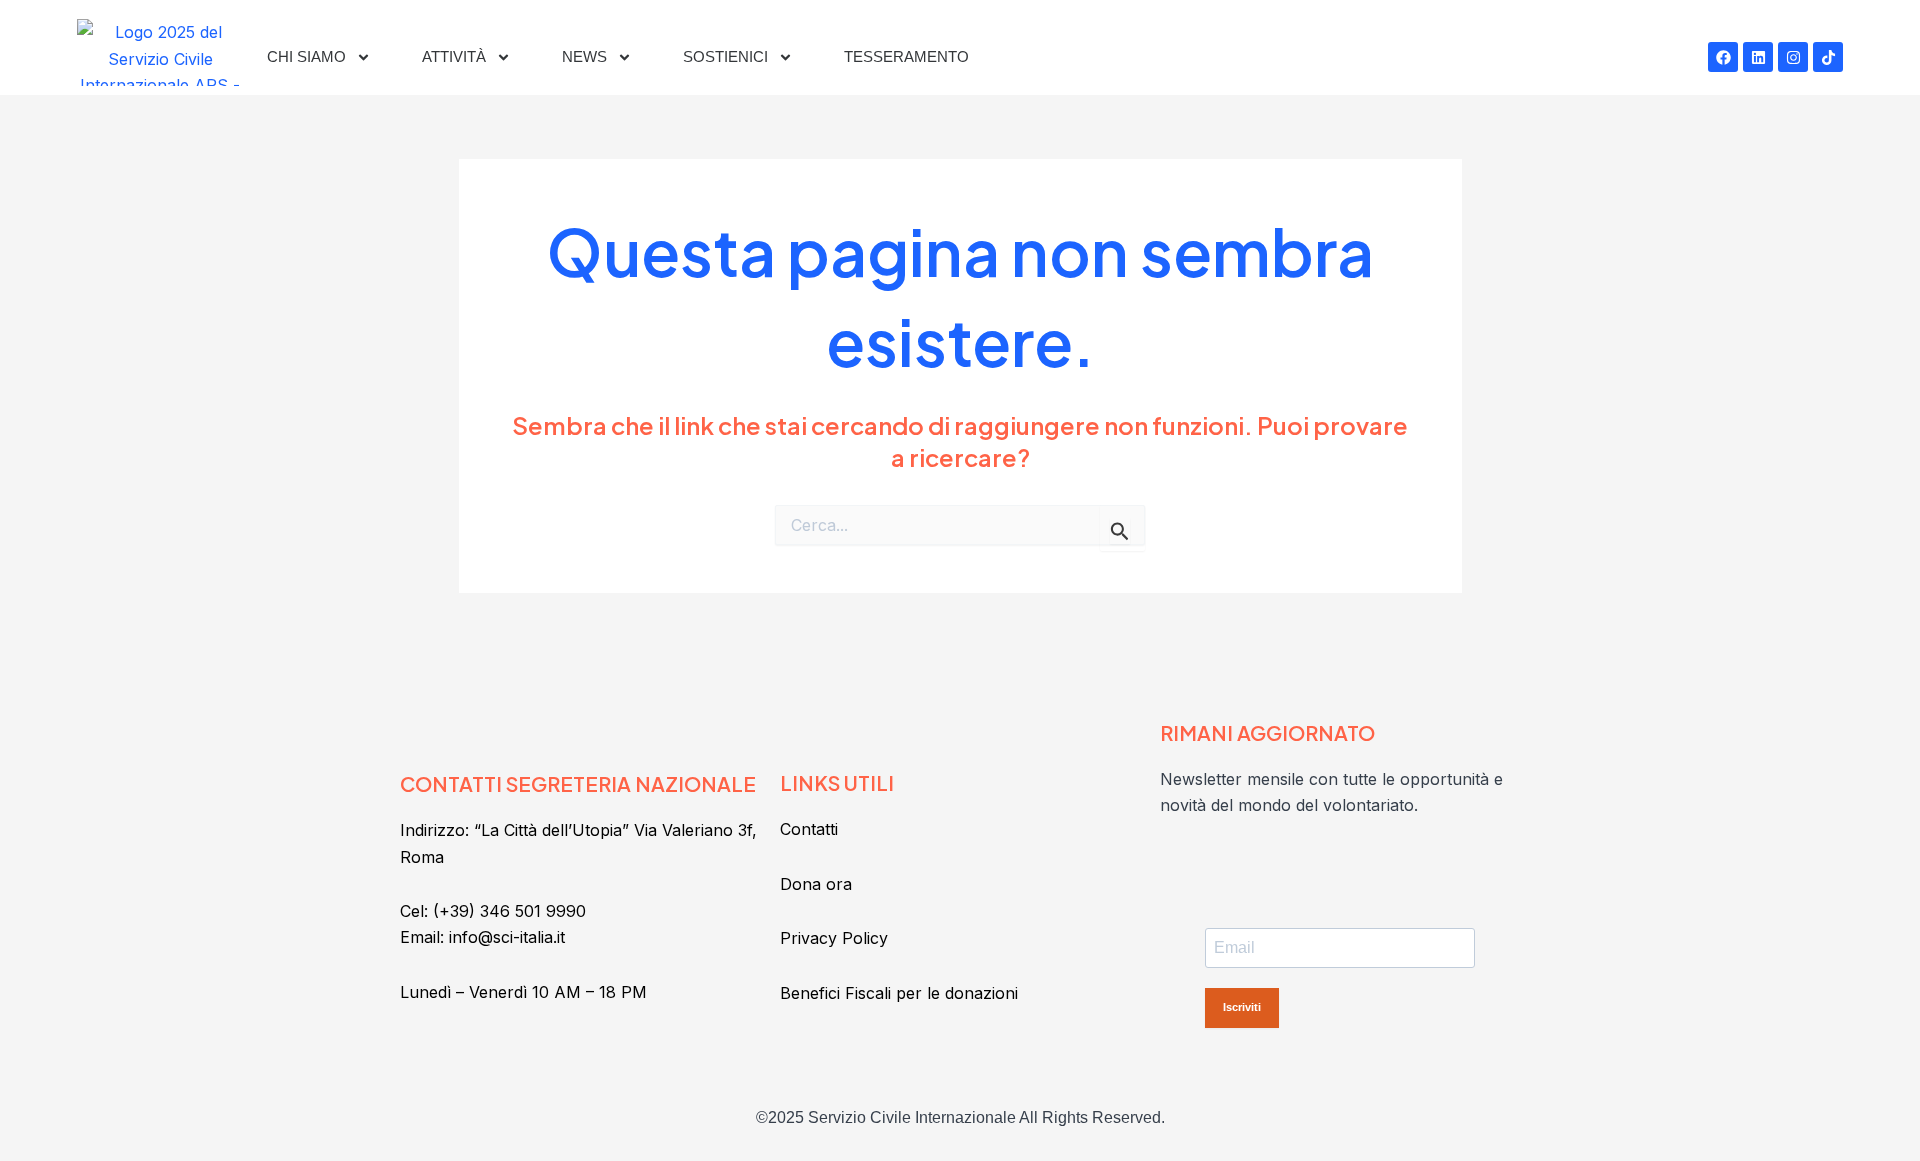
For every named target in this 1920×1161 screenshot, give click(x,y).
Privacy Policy (834, 938)
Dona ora (816, 884)
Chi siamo (306, 56)
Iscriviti (1242, 1007)
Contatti (809, 829)
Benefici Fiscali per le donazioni (899, 993)
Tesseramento (906, 56)
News (584, 56)
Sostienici (725, 56)
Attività (454, 56)
